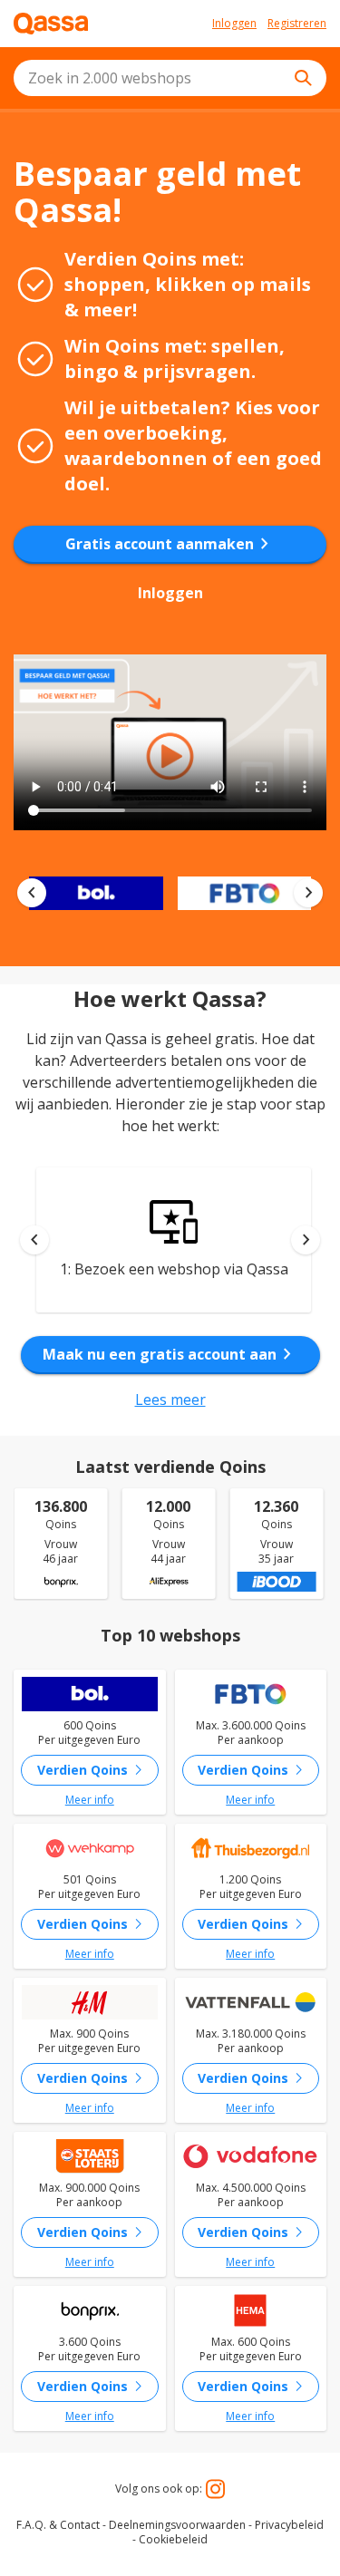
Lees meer (170, 1399)
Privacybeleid (289, 2525)
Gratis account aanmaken (170, 544)
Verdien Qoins (93, 1770)
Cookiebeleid (173, 2539)
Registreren (297, 24)
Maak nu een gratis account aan (170, 1354)
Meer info (90, 1800)
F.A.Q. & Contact (58, 2525)
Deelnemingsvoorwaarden (177, 2525)
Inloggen (234, 24)
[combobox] (170, 78)
